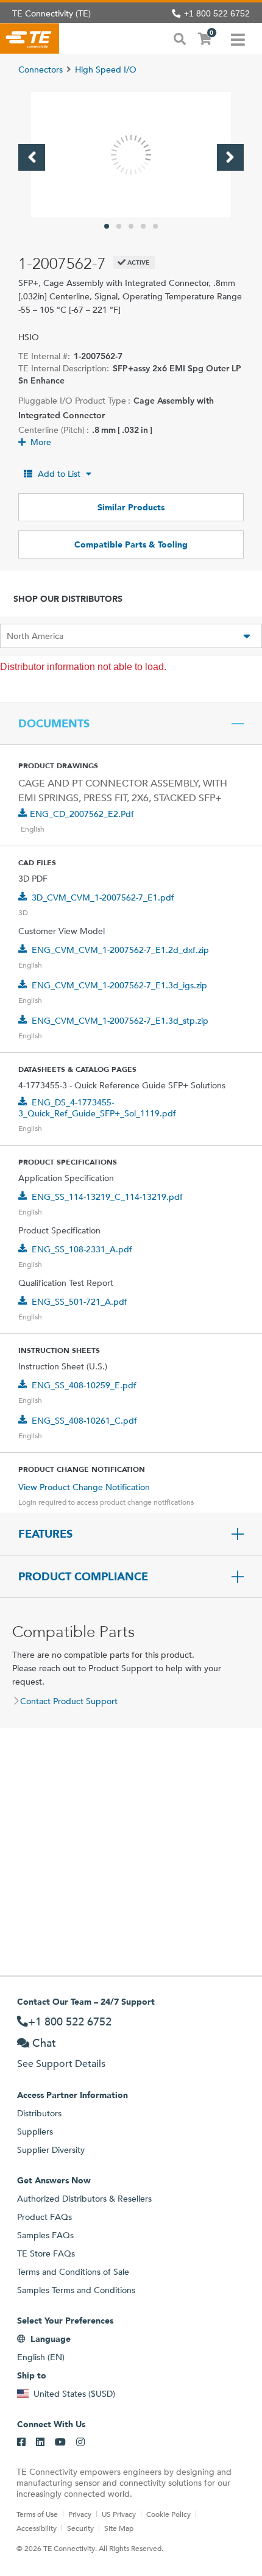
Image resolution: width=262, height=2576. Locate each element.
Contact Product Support (69, 1701)
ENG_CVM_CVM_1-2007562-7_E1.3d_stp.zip (120, 1021)
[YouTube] (60, 2442)
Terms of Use (37, 2514)
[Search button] (180, 38)
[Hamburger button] (238, 38)
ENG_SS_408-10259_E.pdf (84, 1385)
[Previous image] (32, 157)
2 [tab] (119, 226)
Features (45, 1534)
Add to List (59, 474)
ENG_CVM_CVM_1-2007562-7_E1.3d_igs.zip (119, 985)
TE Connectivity (30, 38)
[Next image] (230, 157)
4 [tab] (143, 226)
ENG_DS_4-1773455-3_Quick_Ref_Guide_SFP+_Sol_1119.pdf (97, 1108)
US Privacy (119, 2514)
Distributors (39, 2113)
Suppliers (35, 2132)
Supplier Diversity (51, 2150)
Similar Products (131, 507)
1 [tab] (107, 226)
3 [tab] (131, 226)
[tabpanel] (131, 155)
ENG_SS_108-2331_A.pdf (82, 1249)
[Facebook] (21, 2442)
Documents (54, 724)
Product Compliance (83, 1577)
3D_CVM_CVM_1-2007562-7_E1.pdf (103, 897)
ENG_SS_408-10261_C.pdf (84, 1421)
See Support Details (61, 2064)
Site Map (119, 2528)
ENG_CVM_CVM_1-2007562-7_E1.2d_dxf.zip (120, 950)
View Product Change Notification (84, 1487)
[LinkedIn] (40, 2442)
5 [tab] (155, 226)
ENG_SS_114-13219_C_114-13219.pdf (107, 1197)
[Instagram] (80, 2442)
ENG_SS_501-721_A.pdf (80, 1302)
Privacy (80, 2514)
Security (80, 2528)
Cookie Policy (168, 2514)
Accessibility (37, 2528)
